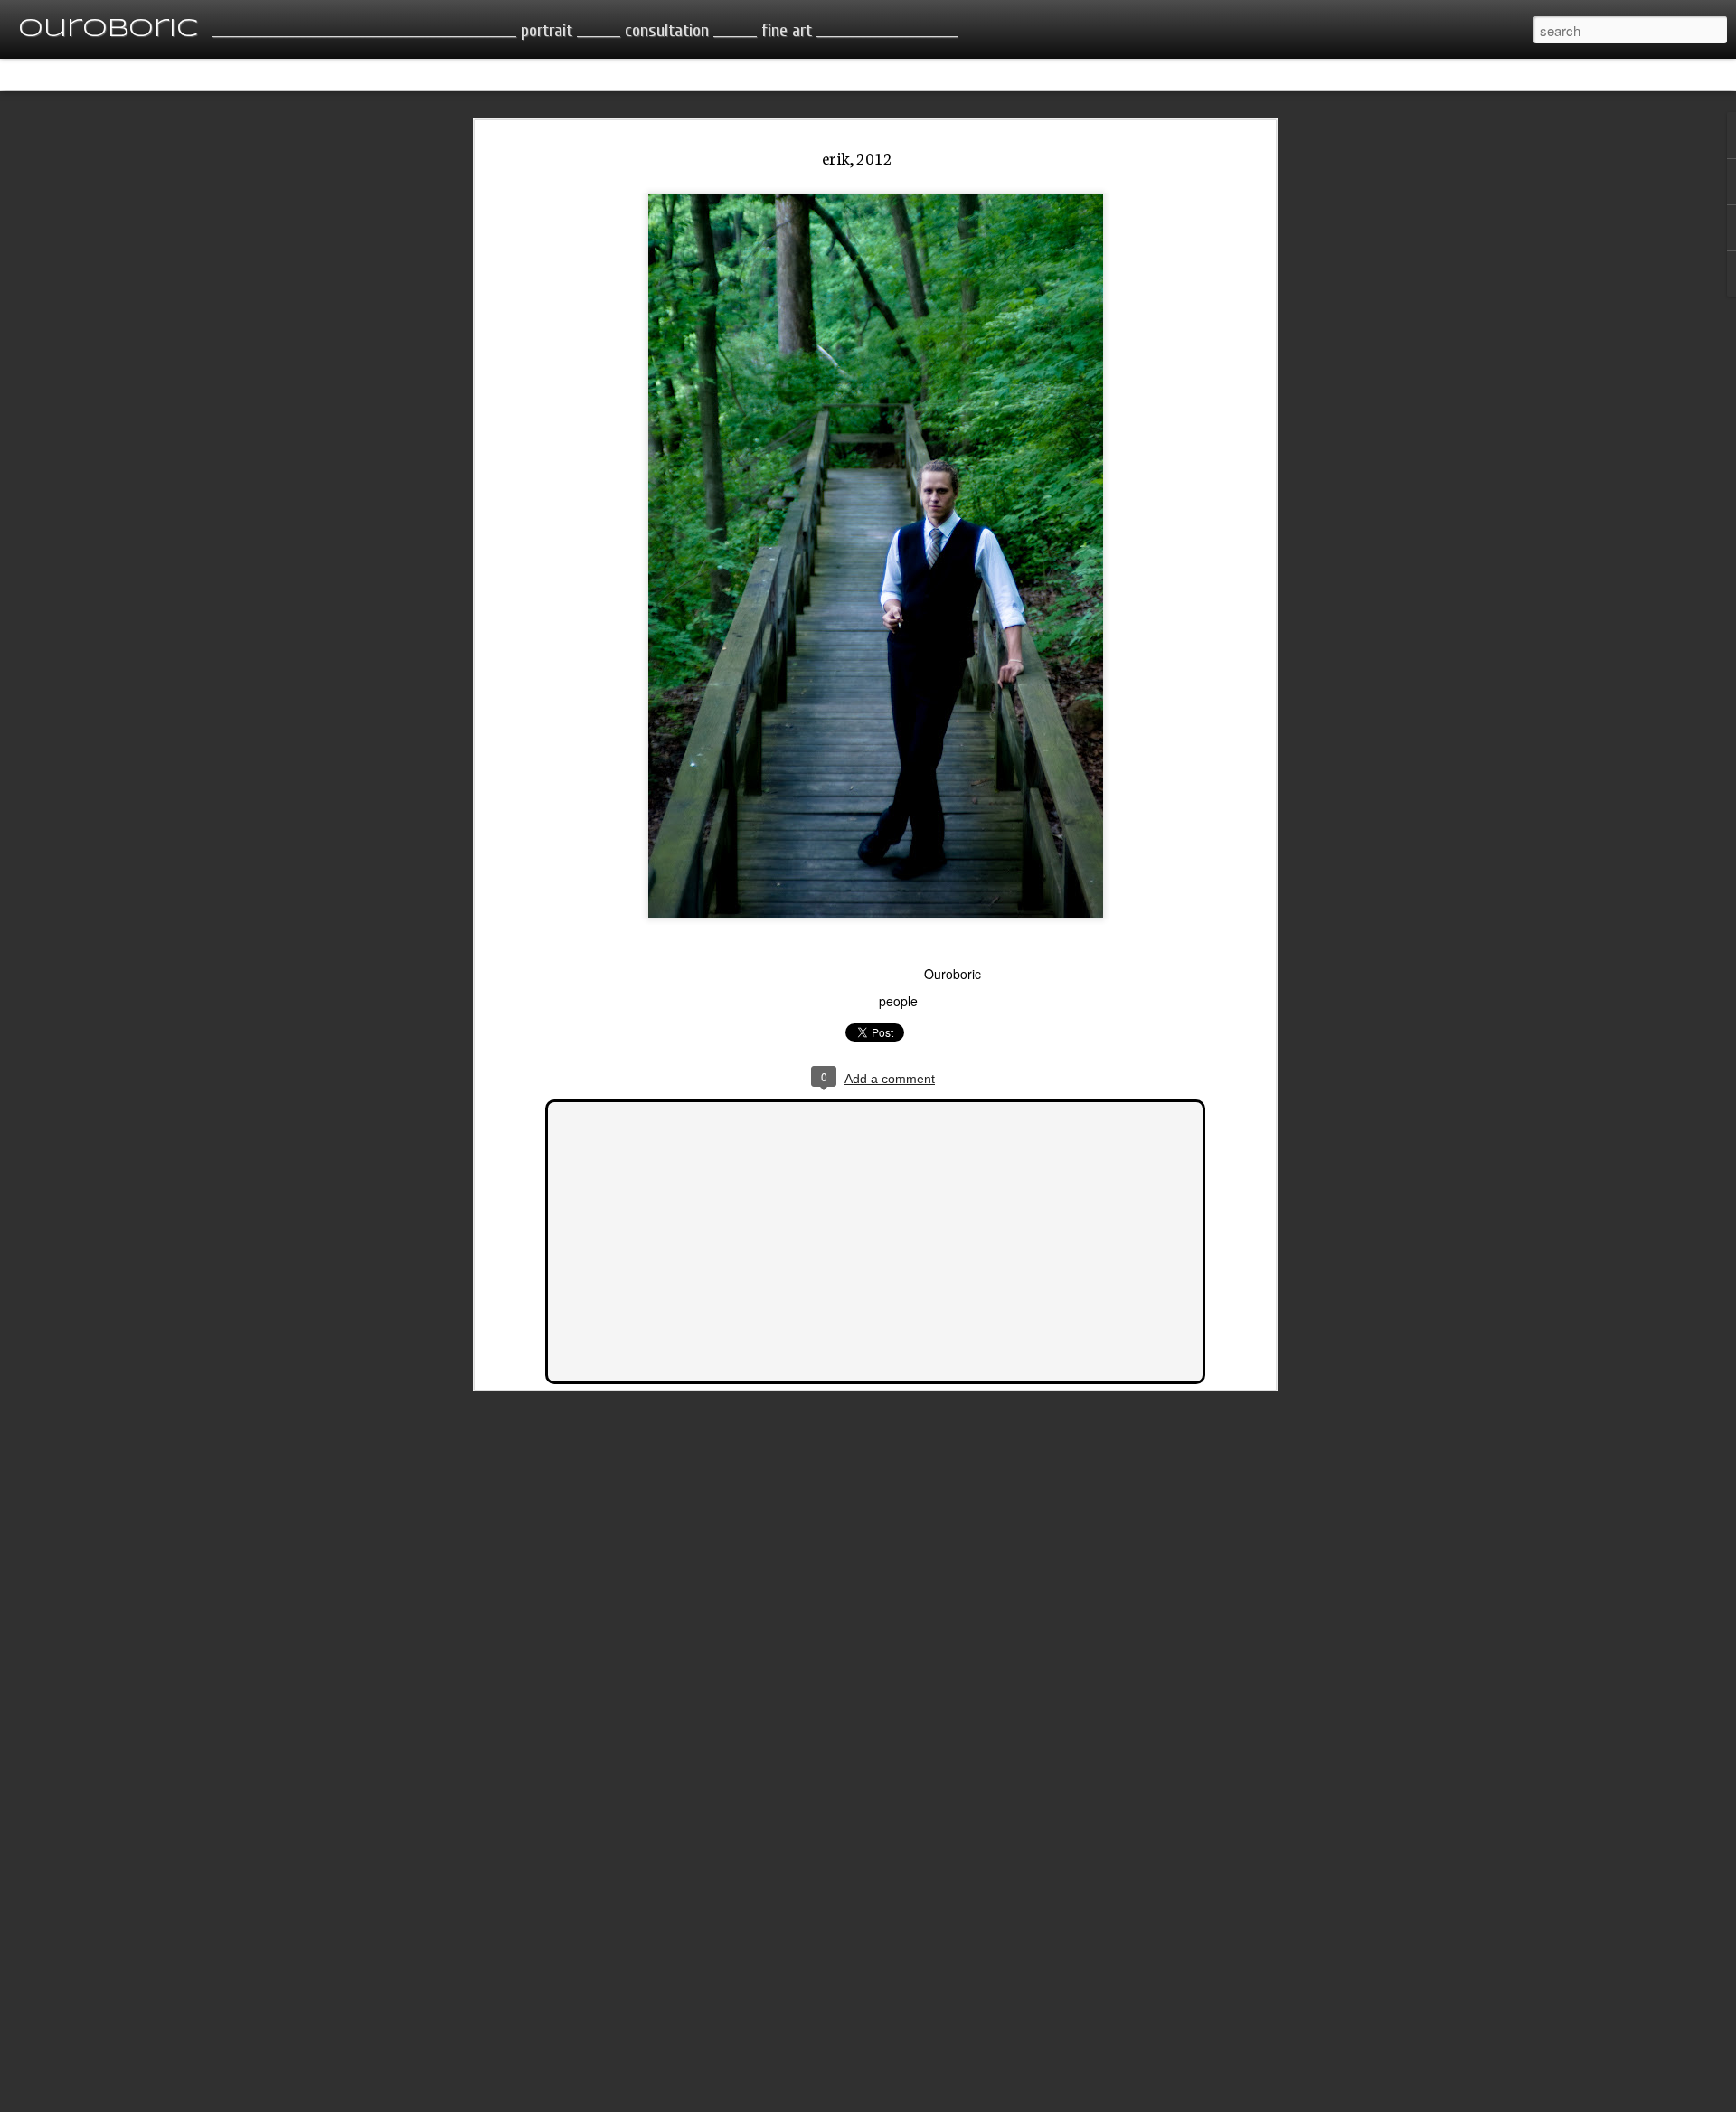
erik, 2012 (857, 157)
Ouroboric (953, 974)
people (898, 1001)
